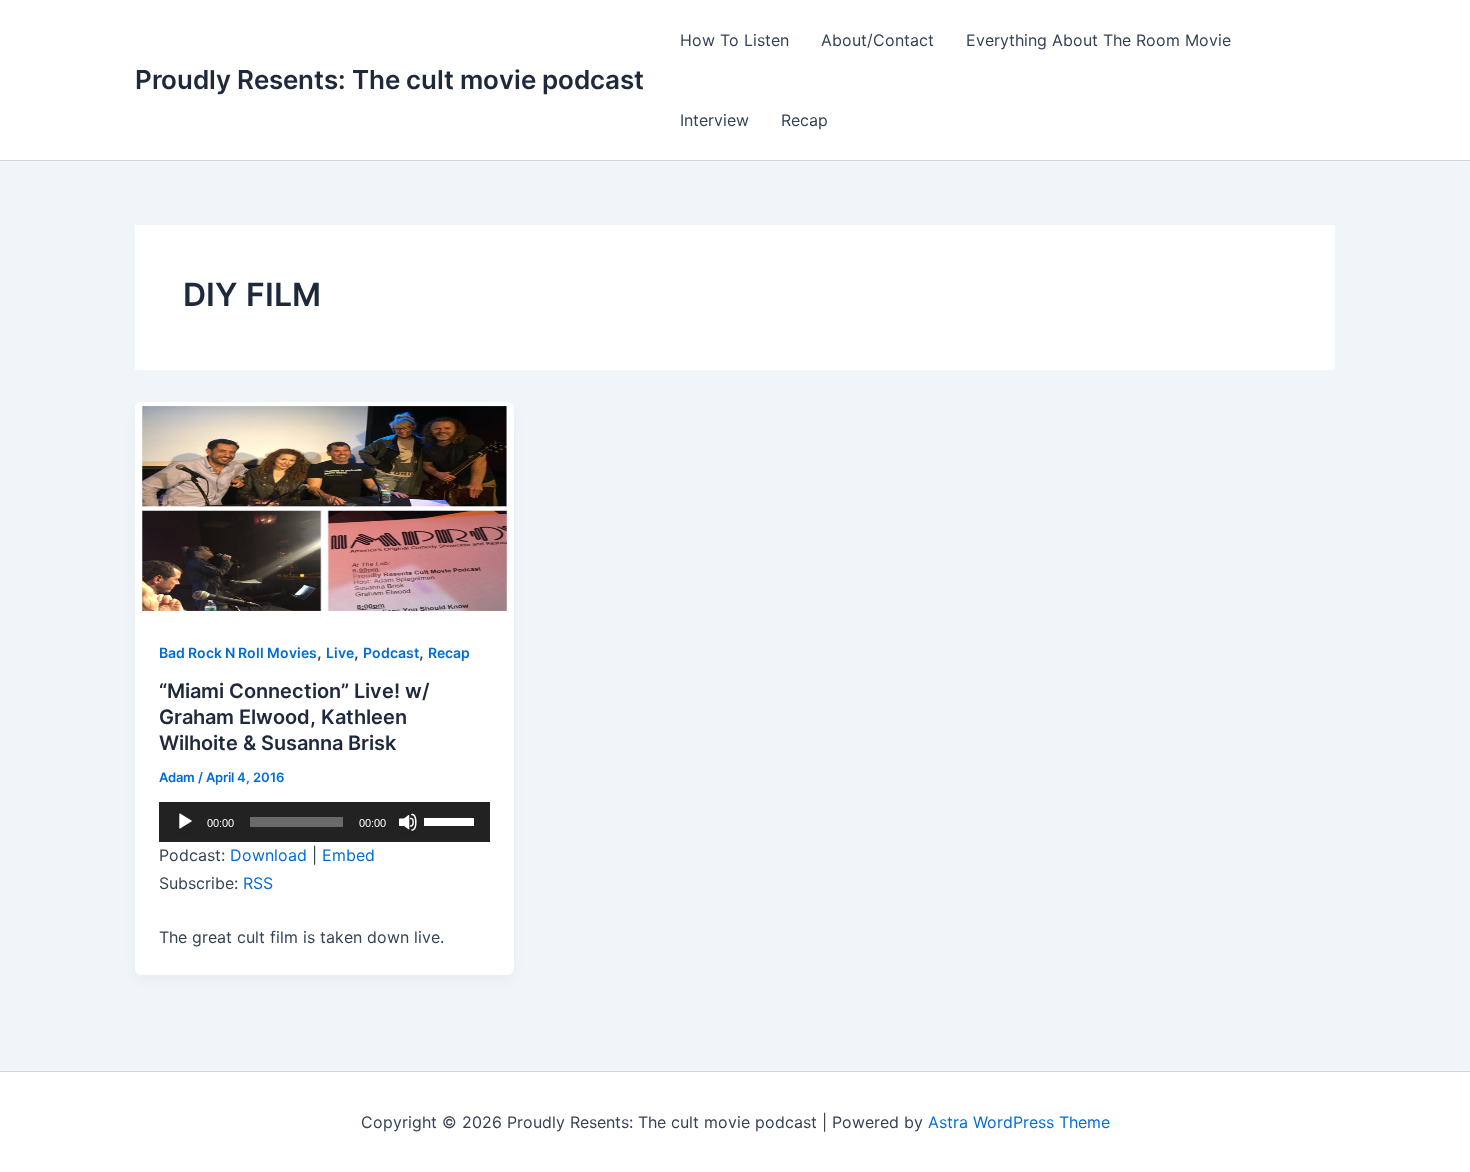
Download (268, 855)
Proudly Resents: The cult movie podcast (389, 79)
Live (340, 652)
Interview (714, 120)
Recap (804, 120)
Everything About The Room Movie (1098, 40)
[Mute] (408, 822)
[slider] (452, 820)
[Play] (185, 822)
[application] (324, 822)
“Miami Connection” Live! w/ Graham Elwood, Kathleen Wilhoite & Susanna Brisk (294, 717)
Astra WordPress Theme (1019, 1122)
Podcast (391, 652)
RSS (258, 883)
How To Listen (734, 40)
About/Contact (877, 40)
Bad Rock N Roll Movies (238, 652)
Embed (348, 855)
